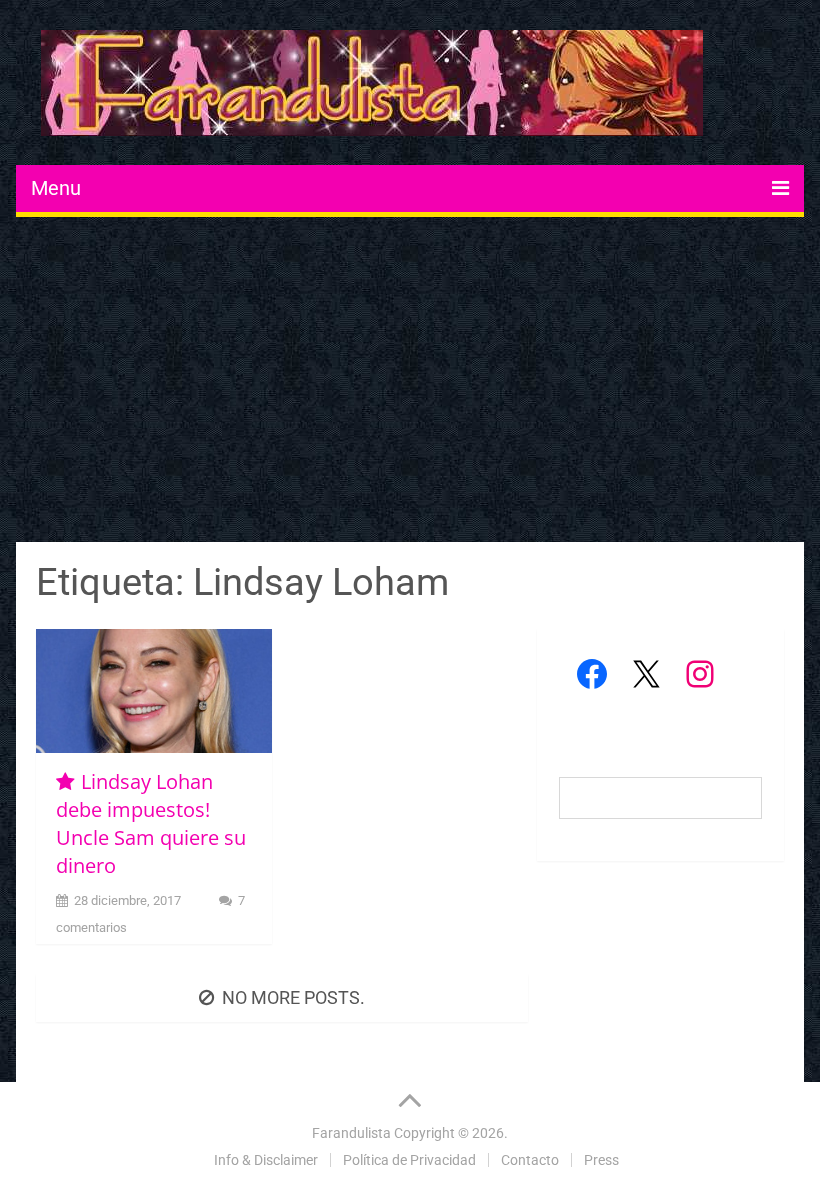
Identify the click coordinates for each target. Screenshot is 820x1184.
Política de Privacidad (409, 1160)
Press (601, 1160)
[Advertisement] (410, 382)
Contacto (530, 1160)
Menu (56, 188)
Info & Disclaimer (266, 1160)
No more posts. (293, 997)
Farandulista (351, 1133)
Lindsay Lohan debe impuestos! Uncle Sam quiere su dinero (151, 823)
